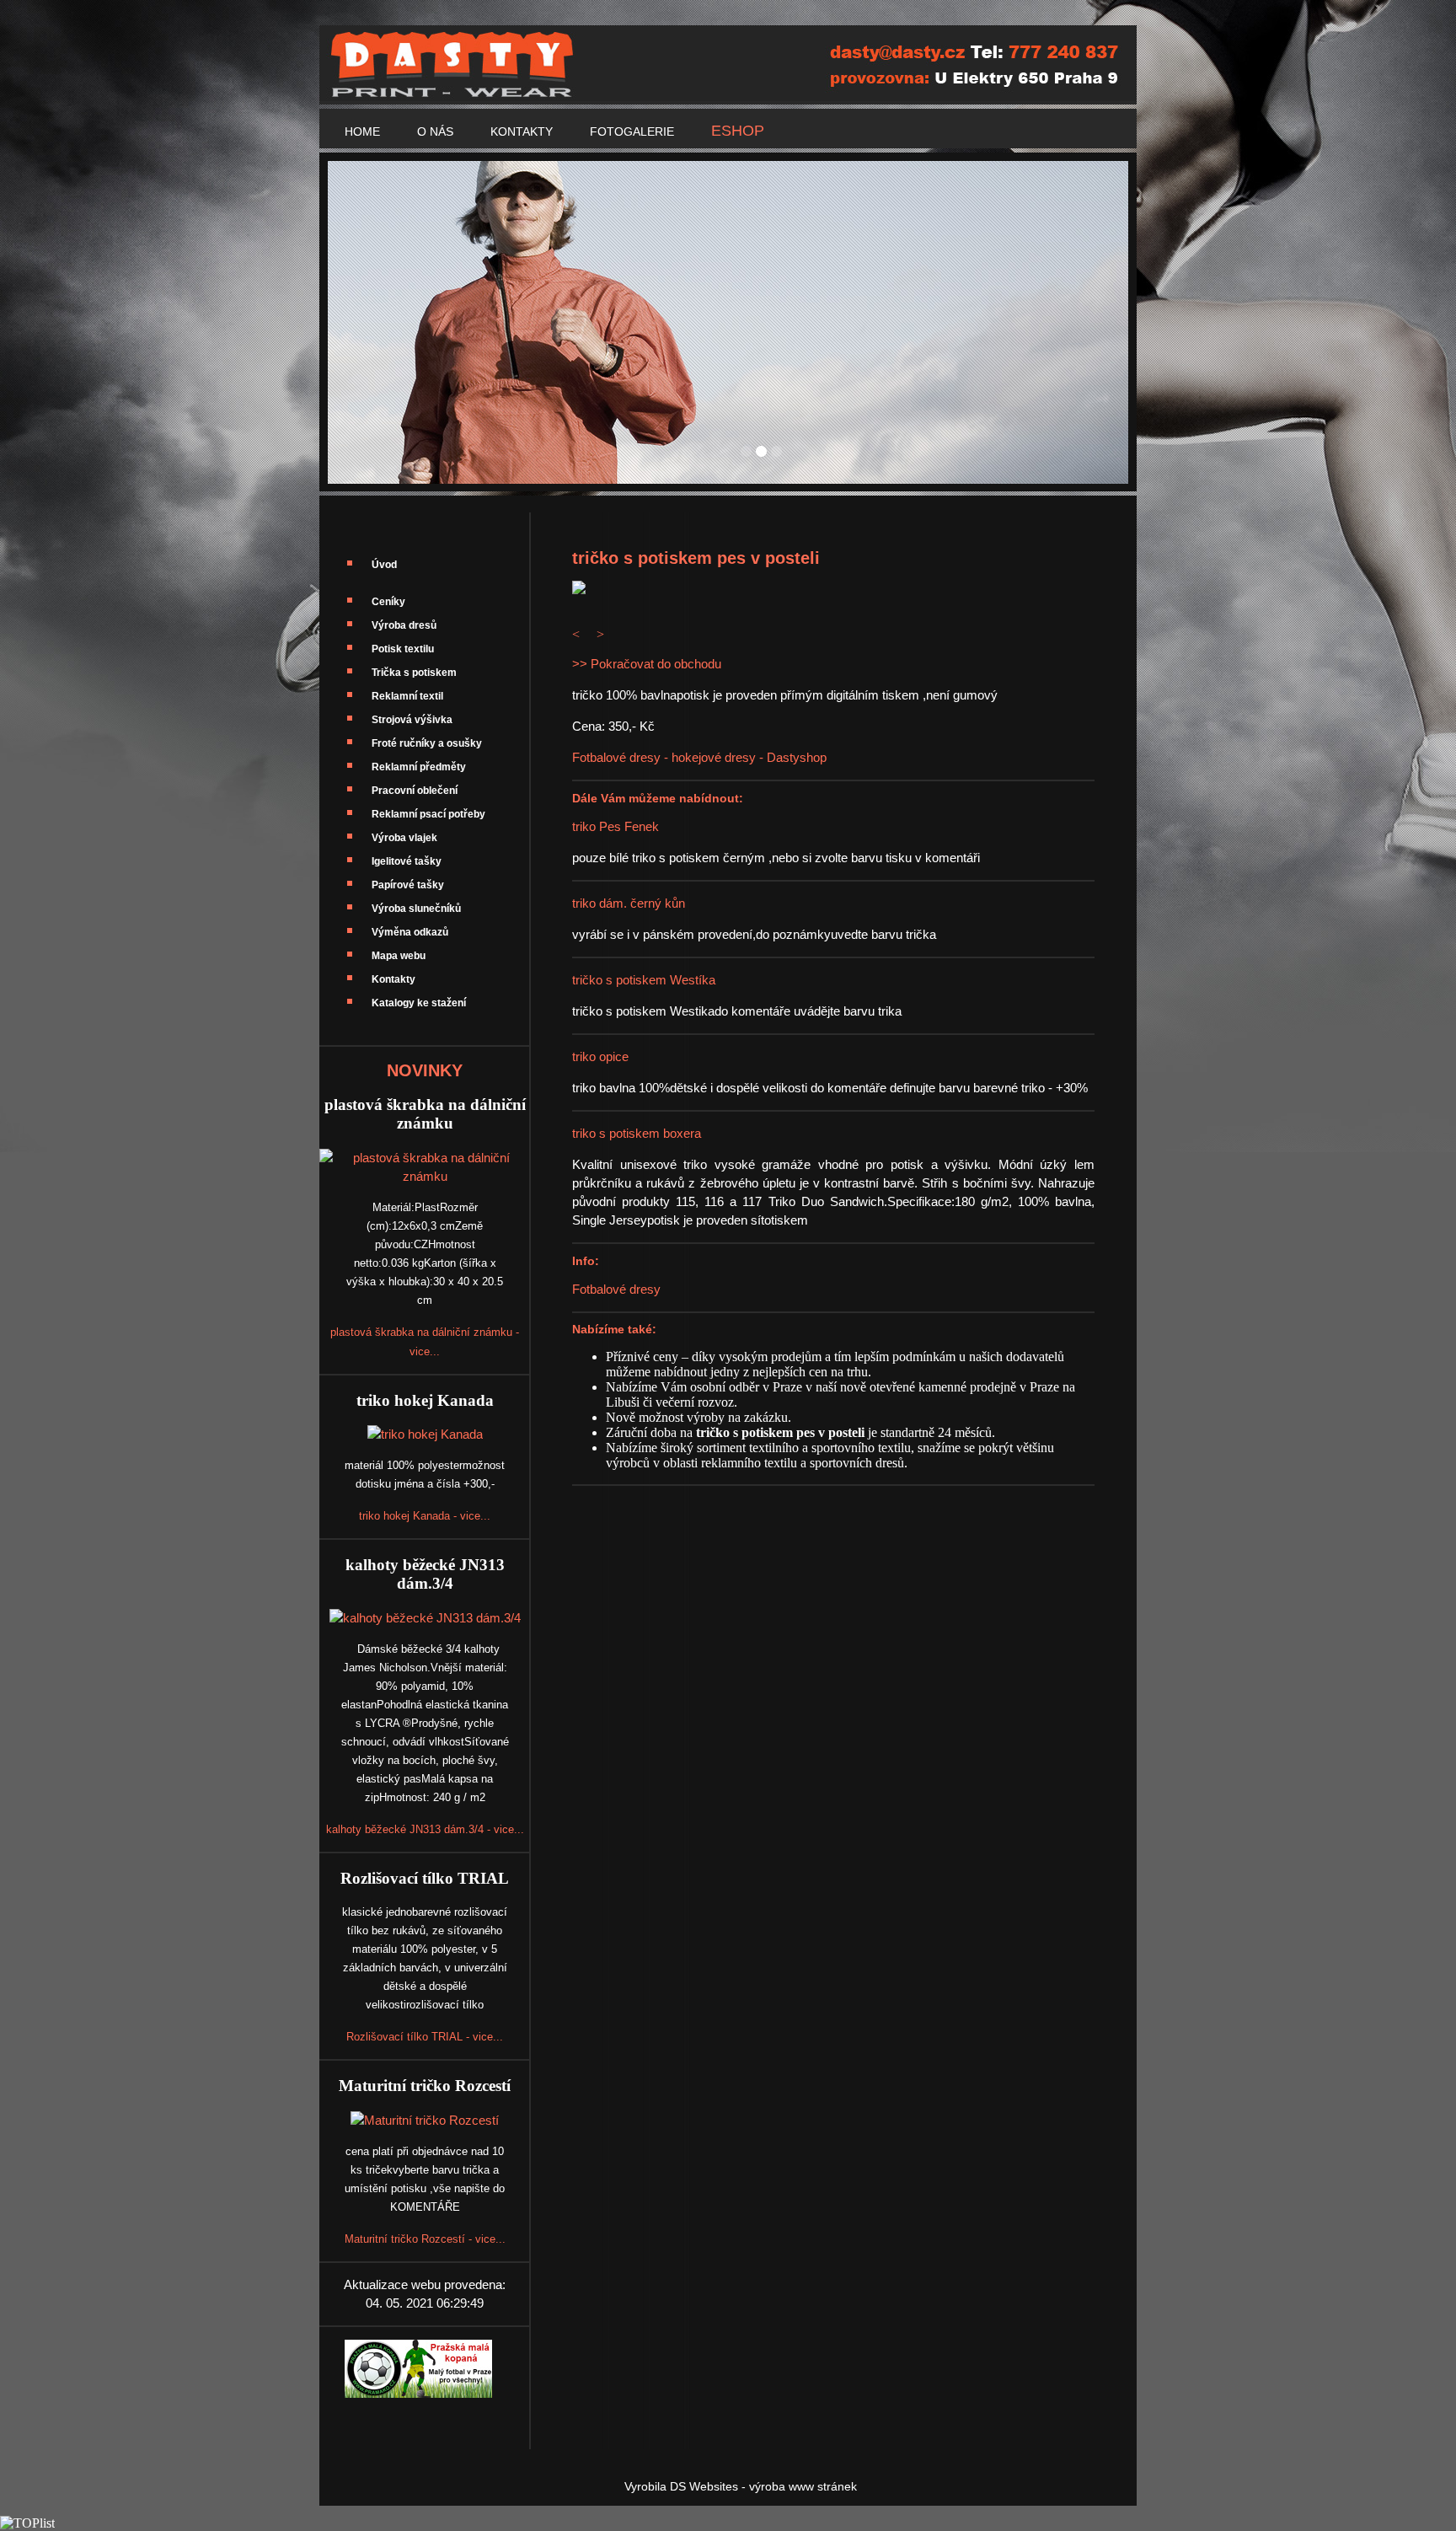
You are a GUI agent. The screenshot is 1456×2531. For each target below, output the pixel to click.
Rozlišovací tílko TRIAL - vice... (425, 2037)
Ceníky (388, 602)
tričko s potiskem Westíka (644, 980)
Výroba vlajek (404, 838)
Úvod (384, 565)
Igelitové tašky (407, 861)
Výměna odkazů (410, 932)
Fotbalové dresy (616, 1289)
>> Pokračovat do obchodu (647, 664)
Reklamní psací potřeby (428, 814)
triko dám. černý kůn (629, 903)
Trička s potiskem (414, 673)
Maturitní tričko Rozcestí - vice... (425, 2239)
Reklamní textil (407, 696)
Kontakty (393, 979)
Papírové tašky (408, 885)
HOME (362, 131)
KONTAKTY (522, 131)
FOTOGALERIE (632, 131)
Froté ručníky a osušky (427, 743)
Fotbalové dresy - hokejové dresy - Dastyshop (699, 757)
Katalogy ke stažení (419, 1003)
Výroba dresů (404, 625)
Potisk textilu (403, 649)
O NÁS (435, 131)
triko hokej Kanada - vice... (425, 1516)
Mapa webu (399, 956)
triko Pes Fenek (616, 826)
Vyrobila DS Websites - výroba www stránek (741, 2486)
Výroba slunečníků (416, 909)
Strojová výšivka (412, 720)
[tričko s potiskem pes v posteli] (579, 590)
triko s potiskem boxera (637, 1133)
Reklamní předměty (419, 767)
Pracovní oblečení (415, 791)
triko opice (600, 1056)
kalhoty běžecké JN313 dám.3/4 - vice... (425, 1829)
